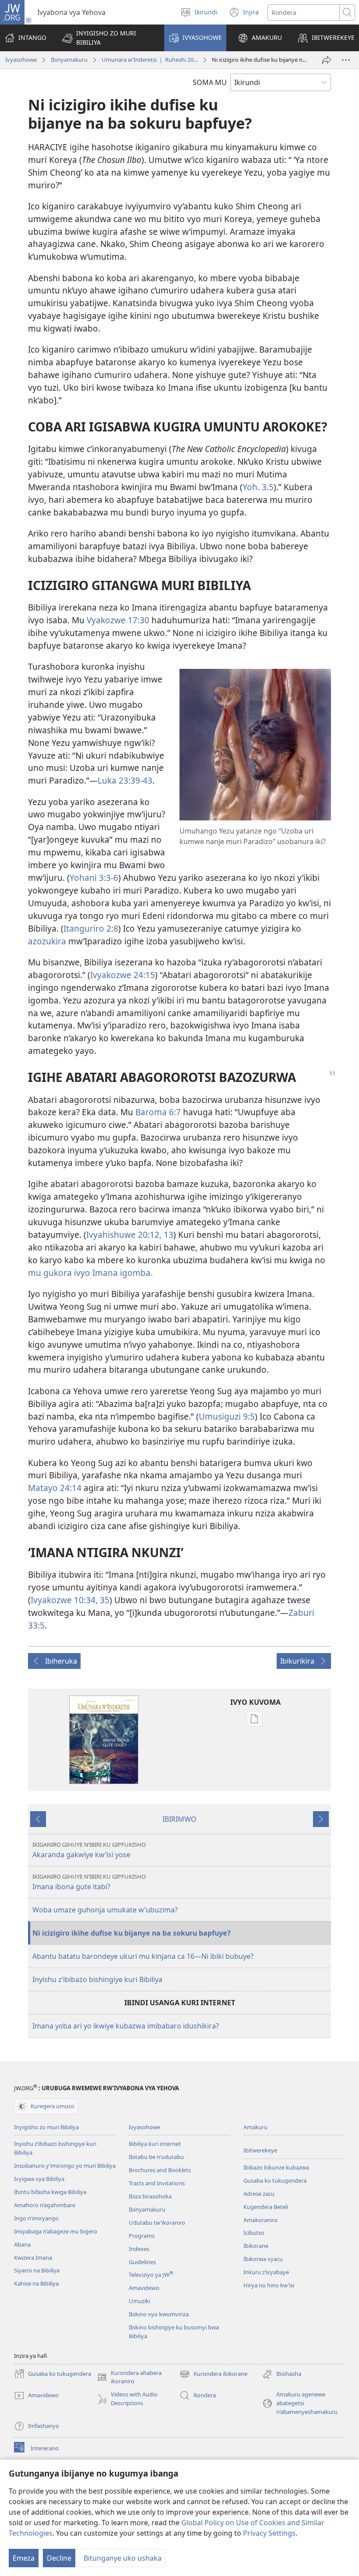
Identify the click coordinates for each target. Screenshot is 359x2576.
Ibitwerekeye (260, 2150)
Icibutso (254, 2233)
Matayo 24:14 (55, 1488)
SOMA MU (210, 82)
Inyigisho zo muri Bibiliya (46, 2127)
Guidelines (142, 2262)
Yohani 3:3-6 (94, 878)
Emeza (24, 2558)
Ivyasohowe (21, 60)
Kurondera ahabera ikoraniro (129, 2378)
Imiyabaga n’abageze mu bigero (56, 2231)
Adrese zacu (259, 2194)
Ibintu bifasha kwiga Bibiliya (50, 2192)
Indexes (139, 2249)
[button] (107, 38)
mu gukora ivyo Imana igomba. (90, 1273)
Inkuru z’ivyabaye (266, 2272)
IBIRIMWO (179, 1819)
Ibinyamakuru (69, 60)
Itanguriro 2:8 (91, 928)
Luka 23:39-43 (125, 780)
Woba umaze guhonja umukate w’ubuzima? (105, 1910)
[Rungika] (327, 60)
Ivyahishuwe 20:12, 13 (130, 1235)
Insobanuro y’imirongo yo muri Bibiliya (65, 2166)
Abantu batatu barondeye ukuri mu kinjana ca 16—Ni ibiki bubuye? (143, 1956)
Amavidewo (144, 2288)
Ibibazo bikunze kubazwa (276, 2167)
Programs (142, 2236)
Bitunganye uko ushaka (123, 2558)
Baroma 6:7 (158, 1112)
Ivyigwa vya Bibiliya (39, 2179)
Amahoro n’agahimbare (45, 2205)
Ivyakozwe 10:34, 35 (70, 1600)
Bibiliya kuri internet (155, 2144)
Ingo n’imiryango (36, 2218)
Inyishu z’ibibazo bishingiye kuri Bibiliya (97, 1979)
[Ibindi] (346, 60)
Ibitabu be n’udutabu (156, 2157)
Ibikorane (256, 2246)
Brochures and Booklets (160, 2170)
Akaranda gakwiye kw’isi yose (89, 1850)
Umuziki (139, 2301)
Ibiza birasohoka (150, 2196)
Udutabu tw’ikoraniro (157, 2223)
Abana (22, 2244)
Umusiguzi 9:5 (227, 1416)
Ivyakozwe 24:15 (123, 975)
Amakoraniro (260, 2220)
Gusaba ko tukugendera (275, 2180)
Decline (59, 2558)
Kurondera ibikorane (213, 2375)
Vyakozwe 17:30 (118, 620)
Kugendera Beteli (266, 2207)
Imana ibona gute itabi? (89, 1882)
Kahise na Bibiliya (36, 2283)
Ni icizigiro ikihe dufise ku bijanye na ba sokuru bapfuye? (132, 1933)
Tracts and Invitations (157, 2183)
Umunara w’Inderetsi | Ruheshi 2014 (150, 60)
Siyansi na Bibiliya (37, 2270)
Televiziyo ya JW (151, 2275)
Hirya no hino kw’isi (269, 2285)
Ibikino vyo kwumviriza (159, 2314)
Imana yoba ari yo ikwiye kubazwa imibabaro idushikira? (126, 2026)
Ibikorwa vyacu (263, 2259)
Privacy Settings (269, 2533)
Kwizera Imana (33, 2258)
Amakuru (255, 2127)
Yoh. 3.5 (258, 487)
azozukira (47, 941)
